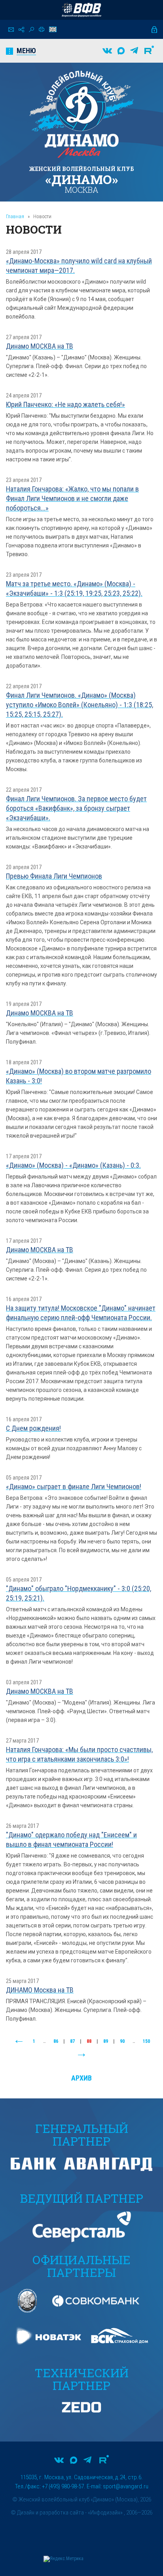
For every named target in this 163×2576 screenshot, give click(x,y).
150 (146, 2041)
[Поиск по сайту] (31, 30)
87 (72, 2041)
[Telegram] (134, 51)
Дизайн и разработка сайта (50, 2513)
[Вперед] (81, 2055)
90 (122, 2041)
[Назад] (19, 2042)
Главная (15, 216)
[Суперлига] (81, 10)
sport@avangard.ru (126, 2486)
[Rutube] (149, 51)
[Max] (121, 51)
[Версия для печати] (42, 29)
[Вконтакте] (107, 51)
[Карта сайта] (21, 30)
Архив (81, 2078)
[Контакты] (11, 30)
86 (56, 2041)
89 (106, 2041)
